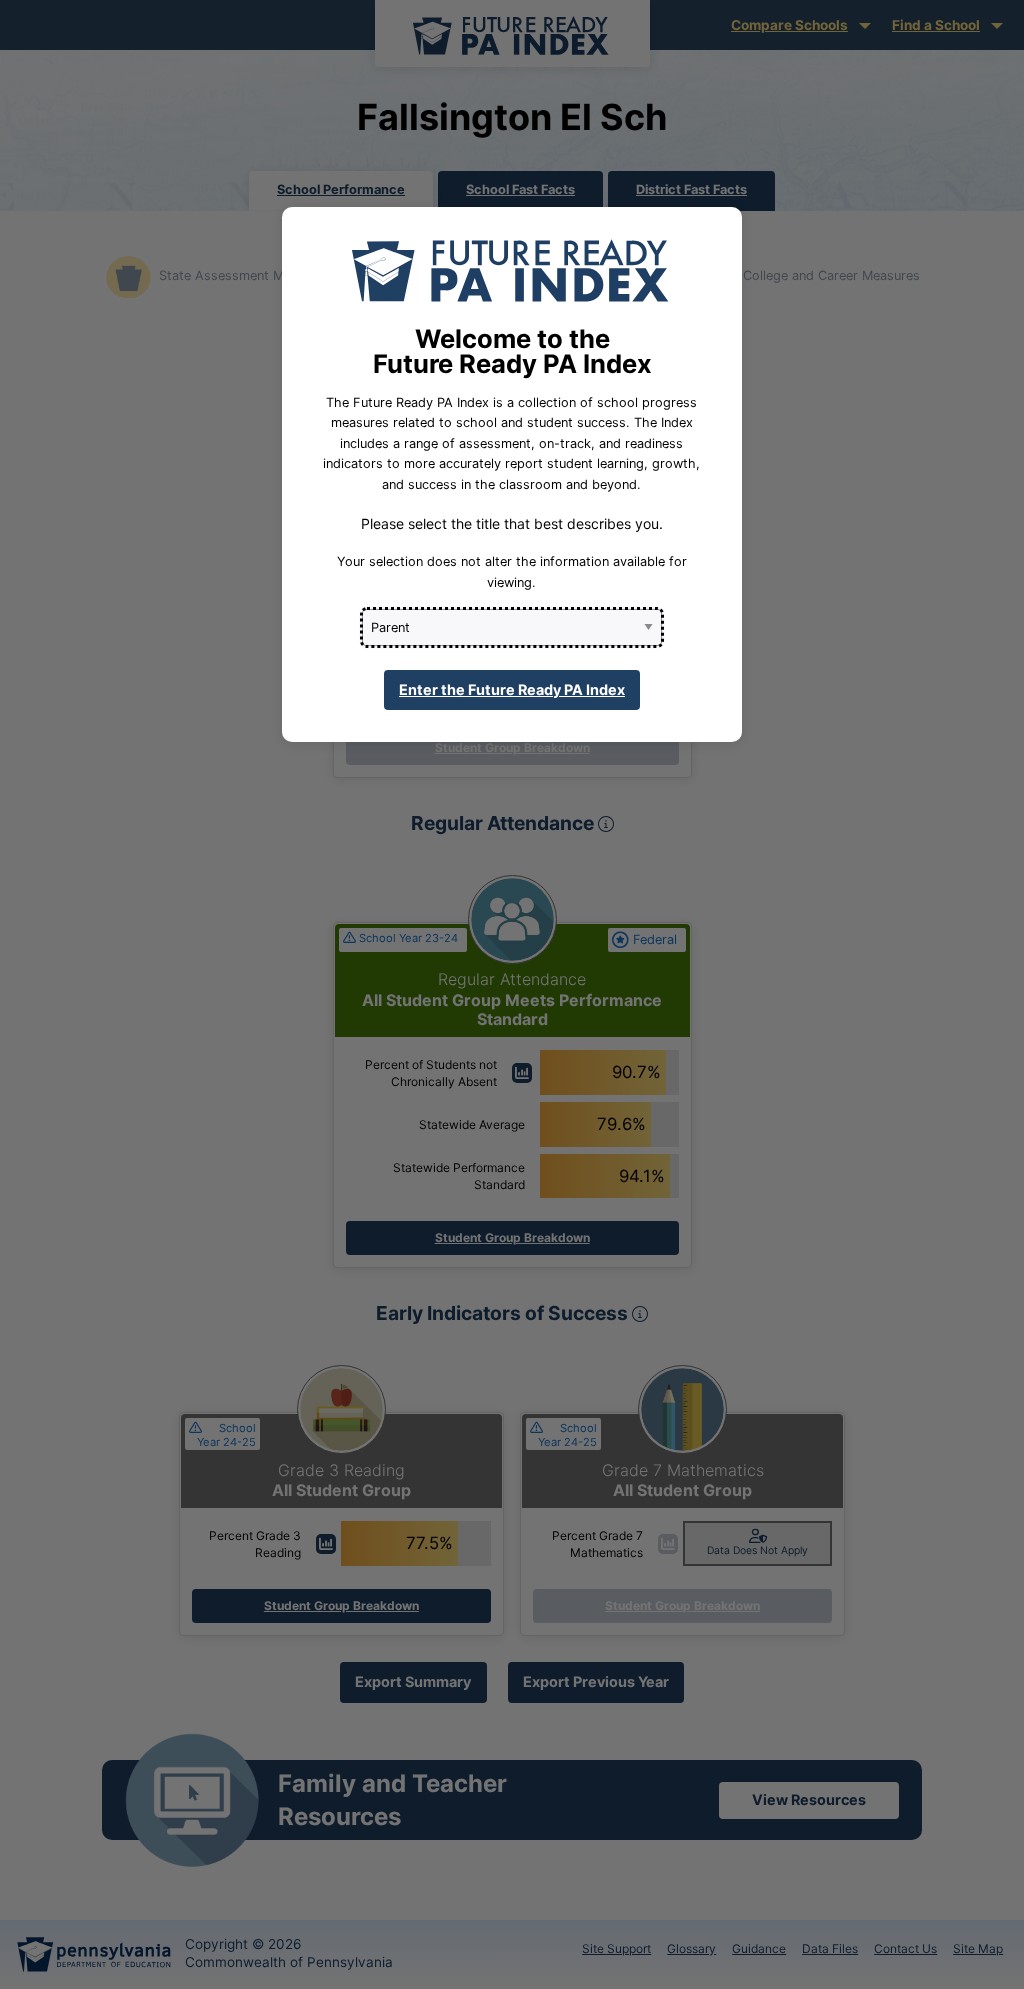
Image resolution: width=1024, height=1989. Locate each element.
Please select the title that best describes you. (512, 523)
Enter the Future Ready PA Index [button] (512, 689)
